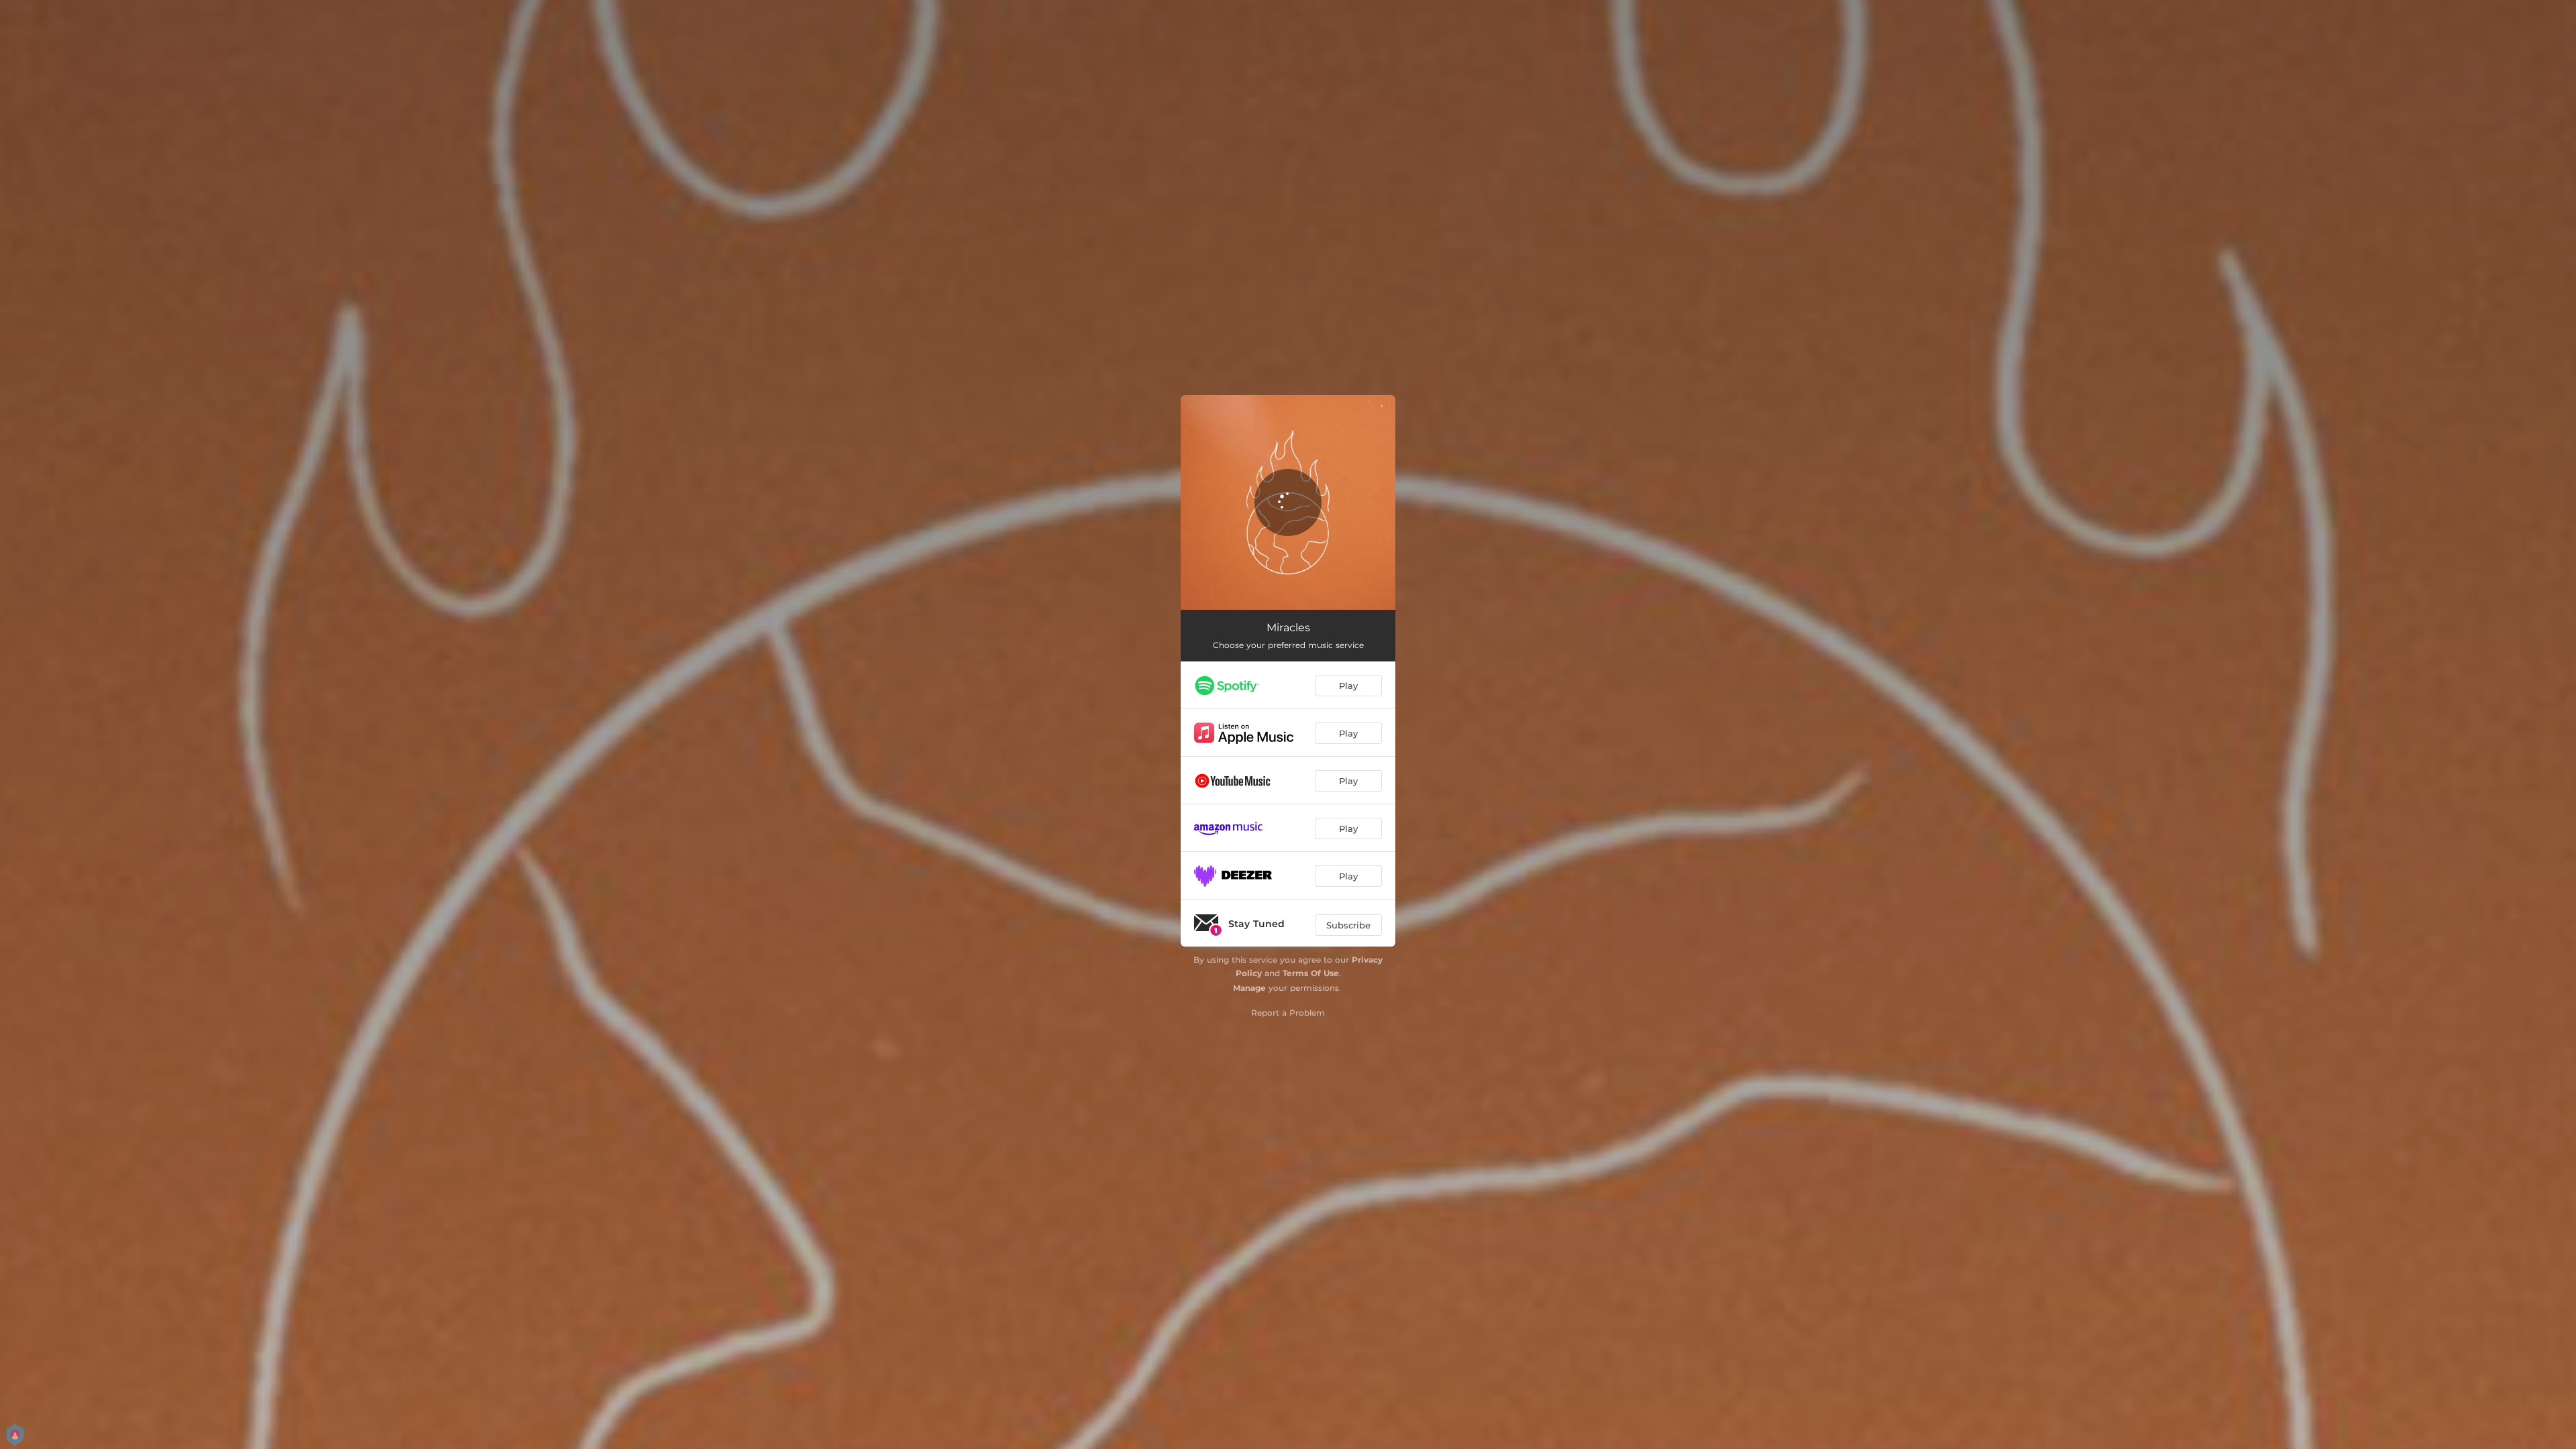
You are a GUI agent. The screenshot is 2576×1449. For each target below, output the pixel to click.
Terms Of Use (1311, 973)
